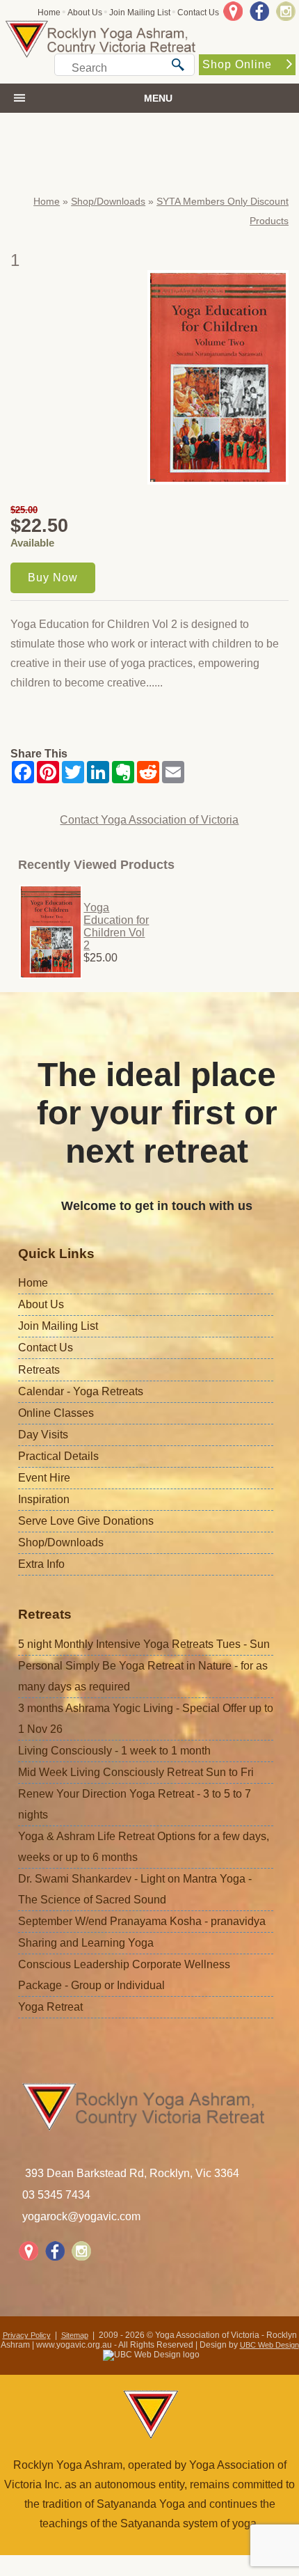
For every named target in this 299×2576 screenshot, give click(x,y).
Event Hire (44, 1478)
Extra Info (41, 1564)
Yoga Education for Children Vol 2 (116, 926)
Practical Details (58, 1456)
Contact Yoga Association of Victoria (149, 820)
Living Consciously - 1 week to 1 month (114, 1751)
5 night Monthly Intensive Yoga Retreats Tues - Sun (144, 1644)
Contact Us (198, 13)
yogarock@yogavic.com (81, 2216)
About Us (85, 13)
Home (49, 13)
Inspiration (44, 1499)
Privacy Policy (27, 2335)
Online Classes (56, 1413)
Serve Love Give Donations (86, 1521)
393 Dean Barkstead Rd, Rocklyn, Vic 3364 (132, 2173)
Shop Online (237, 64)
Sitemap (75, 2335)
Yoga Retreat (50, 2007)
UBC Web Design (269, 2345)
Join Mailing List (140, 13)
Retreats (39, 1370)
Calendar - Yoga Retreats (81, 1391)
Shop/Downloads (108, 201)
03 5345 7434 (56, 2195)
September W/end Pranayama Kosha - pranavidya (142, 1921)
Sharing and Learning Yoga (86, 1943)
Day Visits (43, 1435)
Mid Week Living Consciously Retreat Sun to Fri (136, 1772)
